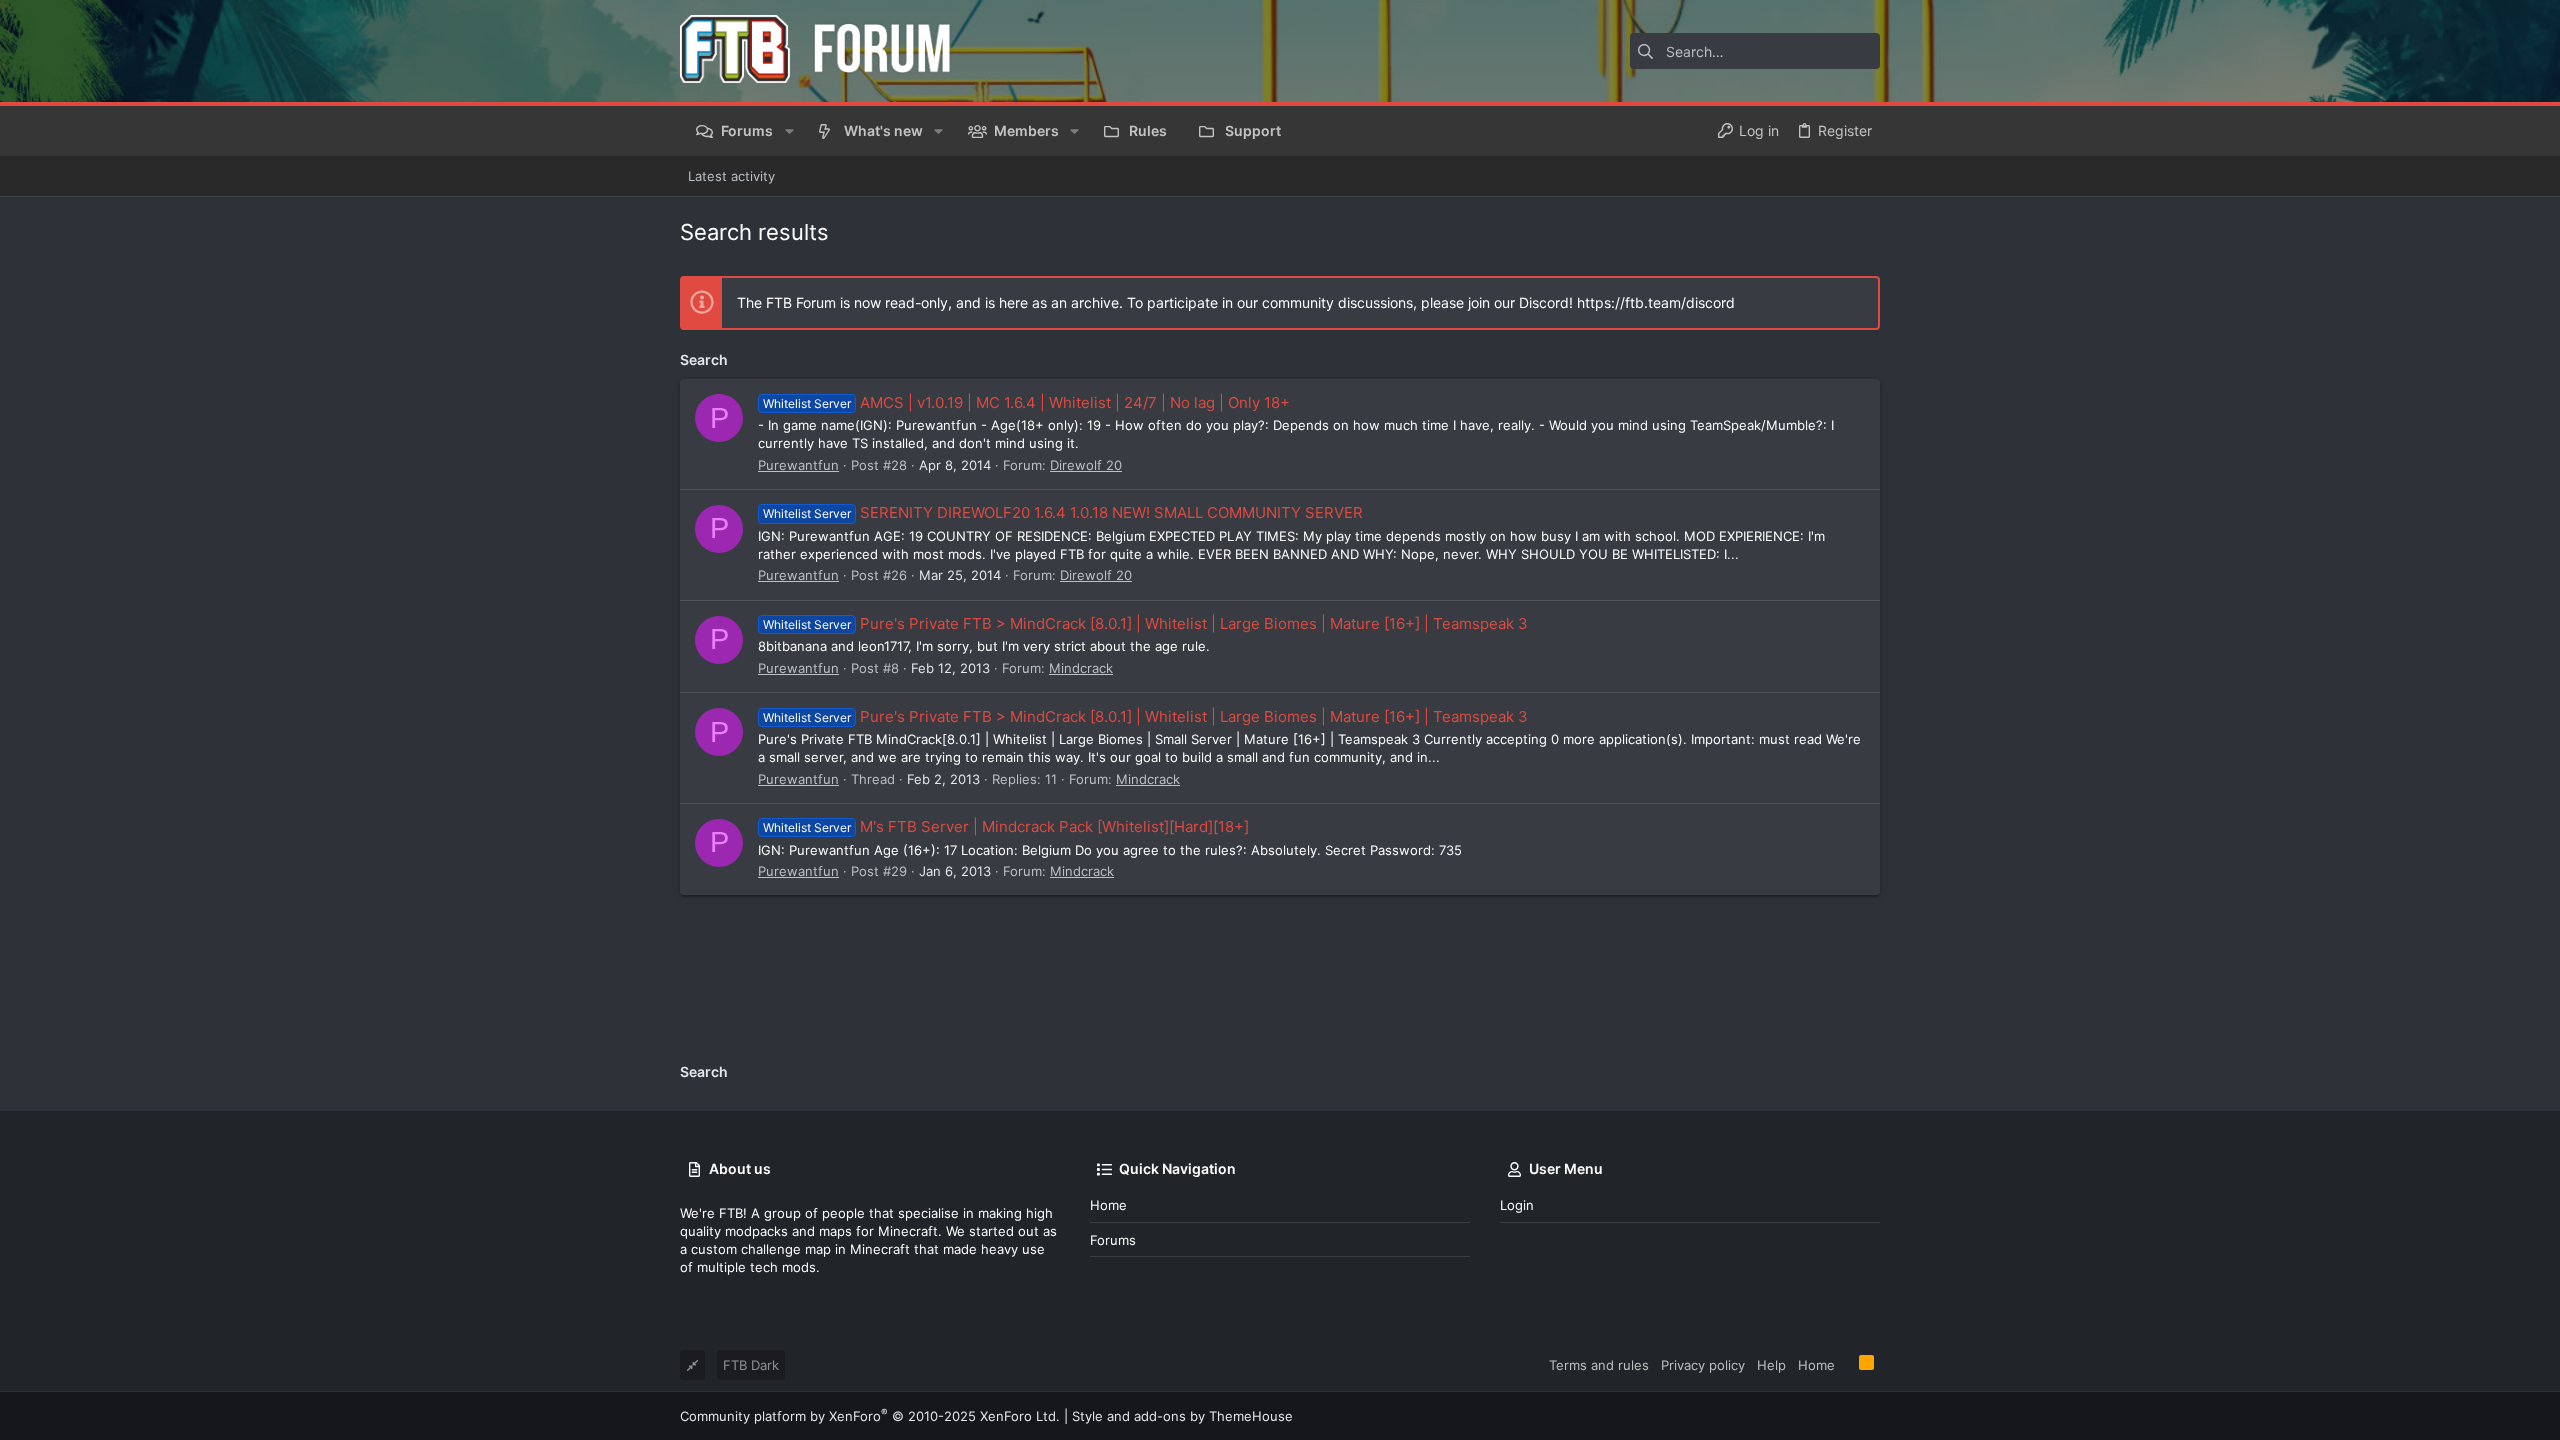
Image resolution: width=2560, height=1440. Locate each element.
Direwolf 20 (1086, 465)
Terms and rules (1599, 1365)
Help (1771, 1365)
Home (1108, 1205)
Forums (1113, 1240)
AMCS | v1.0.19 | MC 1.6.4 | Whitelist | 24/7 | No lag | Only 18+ (1026, 402)
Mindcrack (1081, 668)
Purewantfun (798, 465)
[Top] (1847, 1364)
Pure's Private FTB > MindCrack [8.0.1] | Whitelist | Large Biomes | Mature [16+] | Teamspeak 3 (1145, 623)
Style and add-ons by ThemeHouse (1182, 1416)
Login (1517, 1205)
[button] (788, 131)
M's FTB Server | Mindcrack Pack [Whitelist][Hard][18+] (1006, 826)
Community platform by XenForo (870, 1416)
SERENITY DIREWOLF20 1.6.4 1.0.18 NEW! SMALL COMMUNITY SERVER (1063, 512)
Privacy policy (1703, 1365)
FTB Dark (751, 1365)
